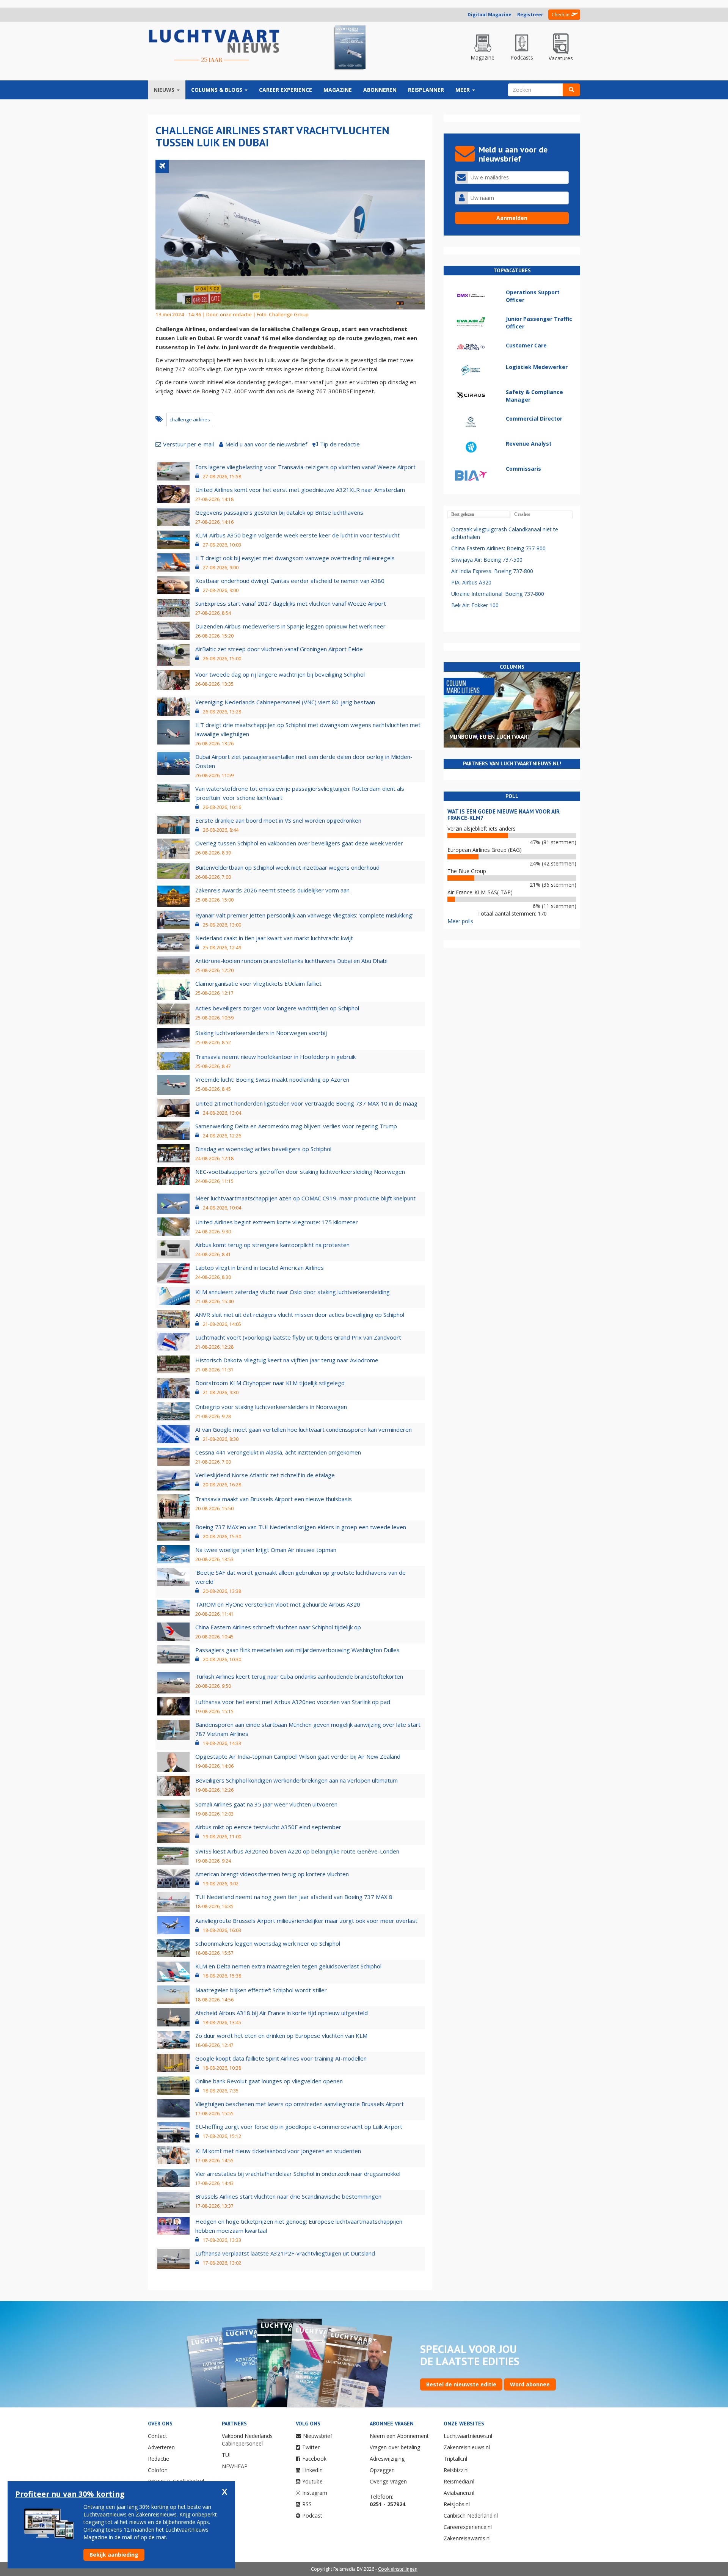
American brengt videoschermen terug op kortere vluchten (272, 1874)
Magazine (338, 90)
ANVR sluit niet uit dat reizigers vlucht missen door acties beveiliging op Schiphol (300, 1315)
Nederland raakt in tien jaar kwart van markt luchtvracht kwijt (274, 938)
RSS (307, 2504)
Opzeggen (382, 2470)
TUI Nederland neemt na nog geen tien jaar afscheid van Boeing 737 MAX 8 (294, 1897)
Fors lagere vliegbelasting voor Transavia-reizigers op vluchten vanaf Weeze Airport (305, 467)
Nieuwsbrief (318, 2436)
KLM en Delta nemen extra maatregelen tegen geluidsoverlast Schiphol (288, 1966)
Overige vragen (388, 2481)
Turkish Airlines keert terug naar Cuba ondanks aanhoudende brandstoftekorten (299, 1676)
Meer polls (460, 921)
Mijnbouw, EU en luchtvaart (490, 737)
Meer (463, 90)
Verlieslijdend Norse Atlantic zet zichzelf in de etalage (265, 1475)
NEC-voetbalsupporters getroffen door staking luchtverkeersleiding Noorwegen (300, 1172)
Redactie (158, 2459)
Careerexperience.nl (468, 2527)
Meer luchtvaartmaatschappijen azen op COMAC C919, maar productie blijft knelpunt (305, 1198)
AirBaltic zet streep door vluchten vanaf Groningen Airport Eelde (279, 649)
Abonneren (380, 90)
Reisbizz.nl (456, 2470)
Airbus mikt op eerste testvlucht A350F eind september (268, 1827)
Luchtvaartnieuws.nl (468, 2436)
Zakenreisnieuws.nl (467, 2447)
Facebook (314, 2459)
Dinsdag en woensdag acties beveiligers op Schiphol (263, 1149)
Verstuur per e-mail (188, 444)
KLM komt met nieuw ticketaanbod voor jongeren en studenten (278, 2151)
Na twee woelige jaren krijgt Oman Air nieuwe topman (266, 1550)
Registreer (530, 15)
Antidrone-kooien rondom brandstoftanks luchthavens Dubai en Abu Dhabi (291, 961)
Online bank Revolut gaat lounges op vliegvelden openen (269, 2081)
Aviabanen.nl (459, 2493)
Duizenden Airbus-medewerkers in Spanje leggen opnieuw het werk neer (290, 626)
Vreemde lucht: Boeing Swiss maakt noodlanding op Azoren (272, 1079)
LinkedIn (312, 2470)
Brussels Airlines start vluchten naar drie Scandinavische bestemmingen (288, 2196)
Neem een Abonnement (399, 2436)
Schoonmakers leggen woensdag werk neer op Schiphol (268, 1943)
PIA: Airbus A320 (471, 582)
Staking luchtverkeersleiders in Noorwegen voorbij (261, 1033)
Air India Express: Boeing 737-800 (492, 571)
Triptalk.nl (455, 2459)
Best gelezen (463, 514)
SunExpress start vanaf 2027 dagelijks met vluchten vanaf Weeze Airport (291, 603)
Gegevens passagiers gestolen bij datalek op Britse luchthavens (279, 512)
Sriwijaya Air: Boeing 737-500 (487, 560)
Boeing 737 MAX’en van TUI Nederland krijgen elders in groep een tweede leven (301, 1527)
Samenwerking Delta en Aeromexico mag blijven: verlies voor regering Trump (296, 1126)
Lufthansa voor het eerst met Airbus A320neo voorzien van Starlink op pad (293, 1702)
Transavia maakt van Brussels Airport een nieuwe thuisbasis (274, 1499)
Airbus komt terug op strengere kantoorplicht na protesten (272, 1245)
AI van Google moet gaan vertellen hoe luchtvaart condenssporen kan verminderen (304, 1429)
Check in (561, 15)
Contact (158, 2436)
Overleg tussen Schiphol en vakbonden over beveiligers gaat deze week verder (299, 843)
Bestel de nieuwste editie (461, 2384)
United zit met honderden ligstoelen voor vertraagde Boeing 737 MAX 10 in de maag (306, 1103)
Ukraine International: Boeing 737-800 (498, 594)
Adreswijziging (387, 2459)
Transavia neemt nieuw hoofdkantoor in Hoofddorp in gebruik (275, 1057)
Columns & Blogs (217, 90)
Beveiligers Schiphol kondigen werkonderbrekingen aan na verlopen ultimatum (297, 1780)
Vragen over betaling (395, 2447)
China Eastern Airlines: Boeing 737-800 (498, 548)
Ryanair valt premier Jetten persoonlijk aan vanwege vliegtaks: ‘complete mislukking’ (304, 915)
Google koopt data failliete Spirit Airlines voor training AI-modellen (281, 2058)
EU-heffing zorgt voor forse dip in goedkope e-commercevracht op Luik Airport (299, 2127)
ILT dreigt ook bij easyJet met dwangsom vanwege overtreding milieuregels (295, 558)
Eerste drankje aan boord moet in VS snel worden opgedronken (278, 820)
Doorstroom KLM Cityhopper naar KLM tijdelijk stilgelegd (270, 1383)
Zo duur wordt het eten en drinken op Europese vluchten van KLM (281, 2036)
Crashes (522, 514)
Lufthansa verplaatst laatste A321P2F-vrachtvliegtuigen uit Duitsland (285, 2253)
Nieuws (165, 90)
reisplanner (426, 90)
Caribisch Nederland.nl (471, 2516)
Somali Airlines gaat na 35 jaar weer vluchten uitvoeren (266, 1804)
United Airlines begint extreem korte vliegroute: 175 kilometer (277, 1222)
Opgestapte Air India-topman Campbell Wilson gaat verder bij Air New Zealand (298, 1756)
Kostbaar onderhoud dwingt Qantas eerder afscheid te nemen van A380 (290, 581)
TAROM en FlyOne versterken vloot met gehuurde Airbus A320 (278, 1604)
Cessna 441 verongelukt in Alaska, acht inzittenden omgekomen (278, 1452)
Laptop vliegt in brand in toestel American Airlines (260, 1268)
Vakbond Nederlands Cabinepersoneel (247, 2440)
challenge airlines (190, 419)
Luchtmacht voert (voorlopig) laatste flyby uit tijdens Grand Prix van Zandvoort (298, 1337)
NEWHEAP (235, 2466)
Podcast (312, 2516)
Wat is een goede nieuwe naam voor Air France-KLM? (504, 815)
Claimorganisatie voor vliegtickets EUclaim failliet (258, 983)
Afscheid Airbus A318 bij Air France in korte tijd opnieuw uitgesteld (282, 2013)
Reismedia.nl (459, 2481)
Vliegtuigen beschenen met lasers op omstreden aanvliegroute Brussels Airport (300, 2104)
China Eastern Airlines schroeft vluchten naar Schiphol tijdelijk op (278, 1627)
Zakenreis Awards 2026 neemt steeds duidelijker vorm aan (272, 890)
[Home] (214, 46)
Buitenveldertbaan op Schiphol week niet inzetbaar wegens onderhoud (287, 867)
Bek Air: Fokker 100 (475, 605)
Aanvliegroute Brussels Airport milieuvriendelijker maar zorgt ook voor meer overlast (306, 1921)
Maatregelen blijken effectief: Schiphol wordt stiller (261, 1990)
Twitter (311, 2447)
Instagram (315, 2493)
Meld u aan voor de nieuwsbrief (266, 444)
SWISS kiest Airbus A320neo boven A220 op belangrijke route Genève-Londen (297, 1851)
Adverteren (161, 2447)
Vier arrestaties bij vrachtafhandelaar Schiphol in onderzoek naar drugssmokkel (298, 2174)
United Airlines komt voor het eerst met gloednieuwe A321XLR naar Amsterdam (300, 490)
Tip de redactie (340, 444)
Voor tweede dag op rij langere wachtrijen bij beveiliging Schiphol (280, 674)
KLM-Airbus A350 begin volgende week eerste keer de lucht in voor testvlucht (297, 535)
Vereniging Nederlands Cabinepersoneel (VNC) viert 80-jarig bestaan (285, 702)
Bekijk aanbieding (114, 2555)
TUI (226, 2455)
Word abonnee (530, 2384)
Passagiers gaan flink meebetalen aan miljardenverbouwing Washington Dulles (297, 1650)
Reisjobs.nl (457, 2504)
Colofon (158, 2470)
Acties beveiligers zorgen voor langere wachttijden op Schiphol (277, 1008)
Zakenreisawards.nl (467, 2538)
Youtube (312, 2481)
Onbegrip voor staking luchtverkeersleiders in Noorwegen (271, 1407)
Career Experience (286, 90)
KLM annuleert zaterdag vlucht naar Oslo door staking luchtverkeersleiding (293, 1292)
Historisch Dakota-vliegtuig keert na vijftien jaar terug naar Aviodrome (287, 1360)
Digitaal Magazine (490, 15)
